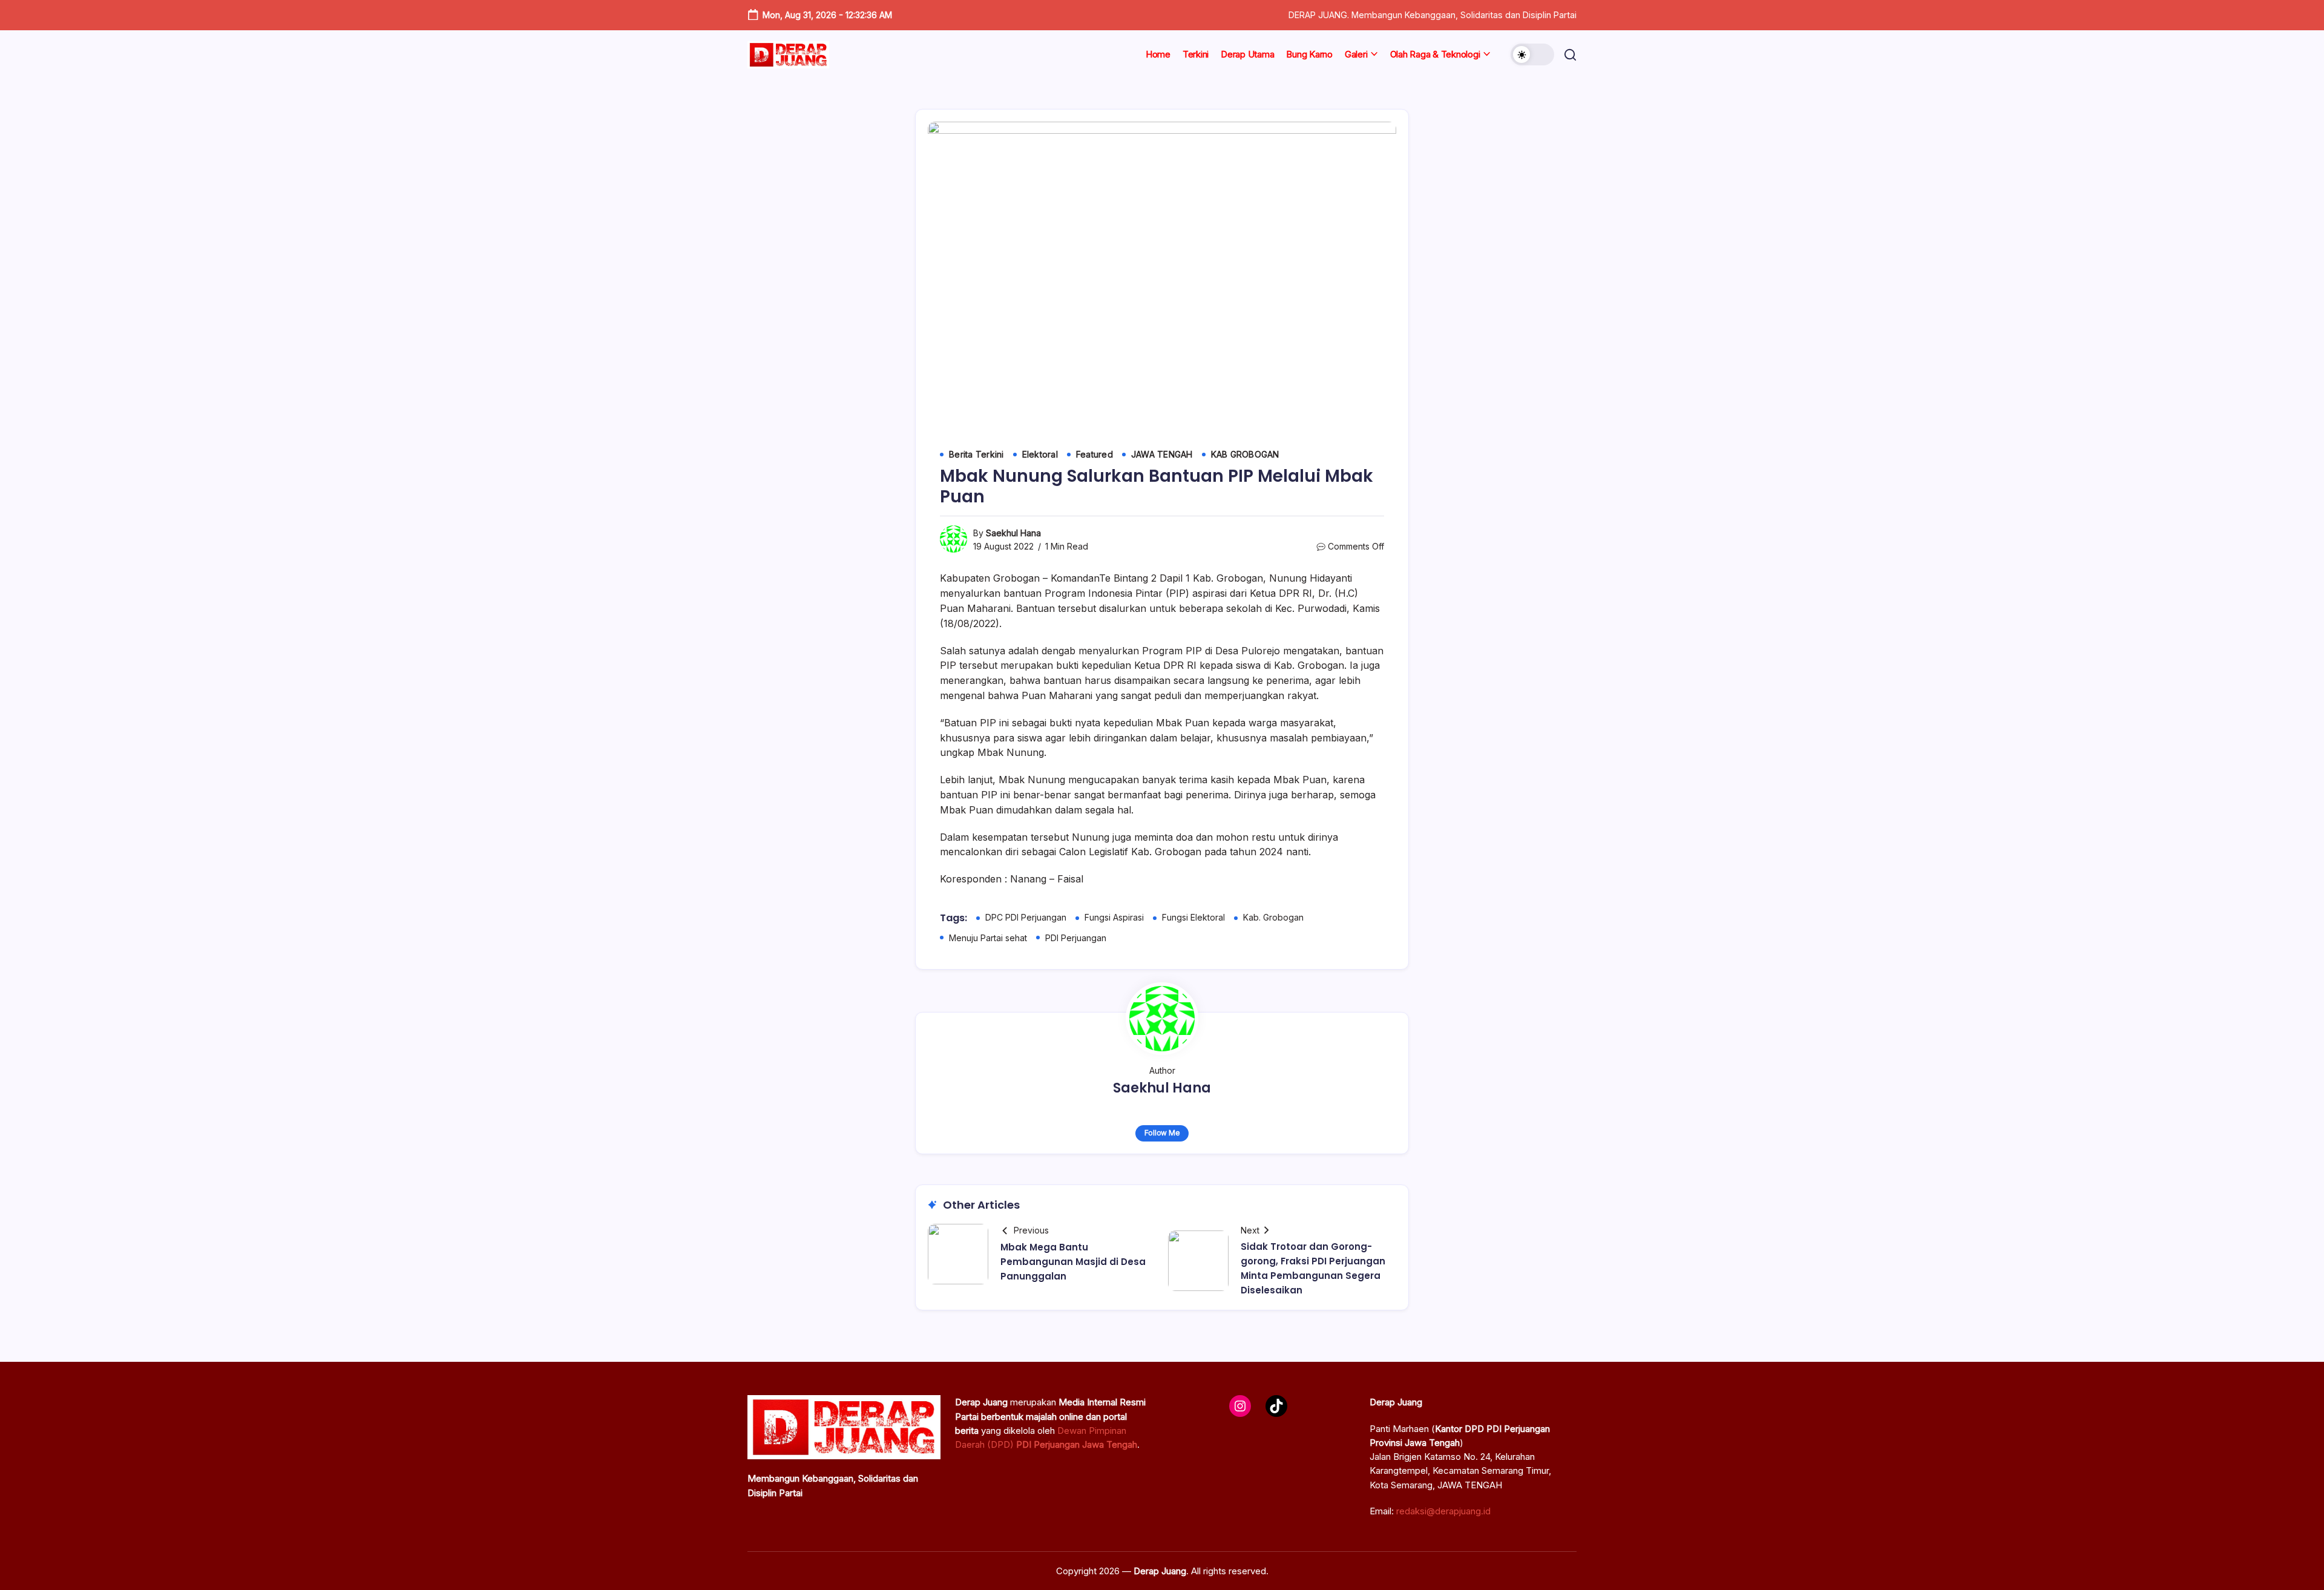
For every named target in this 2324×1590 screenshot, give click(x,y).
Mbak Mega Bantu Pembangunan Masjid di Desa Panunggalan (1073, 1262)
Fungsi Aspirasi (1114, 917)
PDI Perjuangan (1076, 938)
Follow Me (1162, 1133)
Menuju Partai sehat (988, 938)
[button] (1532, 54)
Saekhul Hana (1013, 533)
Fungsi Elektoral (1193, 917)
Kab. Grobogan (1273, 917)
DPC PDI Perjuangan (1026, 917)
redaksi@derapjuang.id (1443, 1511)
